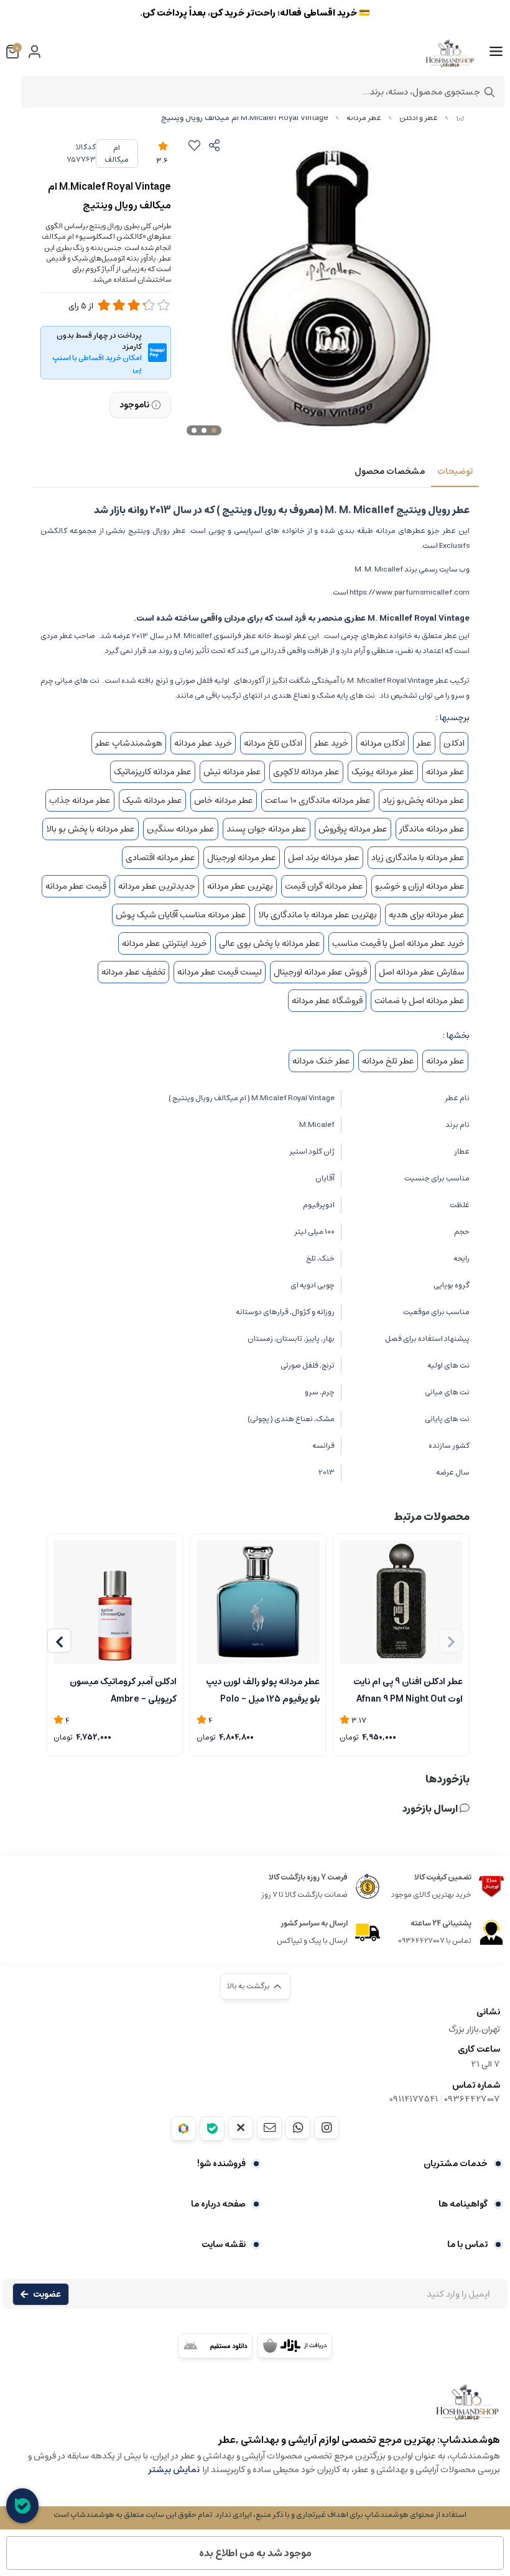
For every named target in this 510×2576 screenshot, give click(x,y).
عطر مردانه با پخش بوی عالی (270, 943)
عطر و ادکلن (419, 118)
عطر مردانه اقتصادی (160, 858)
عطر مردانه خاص (224, 800)
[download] (215, 2346)
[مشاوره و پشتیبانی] (22, 2506)
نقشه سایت (224, 2245)
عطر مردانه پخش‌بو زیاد (424, 800)
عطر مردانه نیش (232, 772)
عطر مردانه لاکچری (306, 772)
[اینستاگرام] (327, 2128)
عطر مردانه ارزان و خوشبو (420, 886)
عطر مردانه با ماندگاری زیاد (418, 858)
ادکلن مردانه (382, 743)
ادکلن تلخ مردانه (273, 743)
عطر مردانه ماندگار (432, 829)
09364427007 (472, 2099)
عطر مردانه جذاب (80, 800)
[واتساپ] (298, 2128)
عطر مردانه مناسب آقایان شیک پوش (181, 915)
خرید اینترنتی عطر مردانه (165, 943)
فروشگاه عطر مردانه (327, 1001)
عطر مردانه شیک (152, 800)
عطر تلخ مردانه (388, 1061)
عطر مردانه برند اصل (324, 858)
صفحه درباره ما (218, 2204)
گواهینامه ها (463, 2204)
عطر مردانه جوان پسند (267, 829)
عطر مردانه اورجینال (242, 858)
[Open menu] (496, 52)
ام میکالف (117, 154)
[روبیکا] (183, 2129)
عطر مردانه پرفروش (353, 829)
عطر (424, 743)
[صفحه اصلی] (460, 118)
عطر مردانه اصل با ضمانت (420, 1001)
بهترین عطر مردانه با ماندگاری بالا (318, 915)
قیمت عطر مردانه (76, 886)
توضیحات (455, 471)
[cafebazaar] (295, 2346)
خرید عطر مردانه (203, 743)
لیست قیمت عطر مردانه (220, 972)
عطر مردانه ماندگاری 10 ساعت (318, 800)
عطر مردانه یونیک (383, 772)
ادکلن (454, 743)
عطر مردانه (364, 118)
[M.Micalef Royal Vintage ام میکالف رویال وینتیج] (255, 2408)
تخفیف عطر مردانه (133, 972)
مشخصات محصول (390, 471)
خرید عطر (331, 743)
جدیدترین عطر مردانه (157, 886)
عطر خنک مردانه (321, 1061)
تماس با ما (467, 2245)
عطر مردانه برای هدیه (427, 915)
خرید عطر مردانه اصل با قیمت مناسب (398, 943)
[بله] (212, 2129)
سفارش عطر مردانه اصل (422, 972)
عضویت (47, 2294)
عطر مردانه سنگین (181, 829)
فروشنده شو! (221, 2164)
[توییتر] (241, 2128)
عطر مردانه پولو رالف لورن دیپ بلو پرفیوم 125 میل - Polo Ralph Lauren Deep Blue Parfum (263, 1689)
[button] (59, 1641)
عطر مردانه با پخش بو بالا (90, 829)
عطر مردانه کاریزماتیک (153, 772)
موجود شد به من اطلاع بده (255, 2553)
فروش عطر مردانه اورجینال (320, 972)
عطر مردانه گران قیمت (324, 886)
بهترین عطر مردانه (240, 886)
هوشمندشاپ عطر (129, 743)
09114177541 (414, 2099)
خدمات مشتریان (456, 2164)
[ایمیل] (269, 2128)
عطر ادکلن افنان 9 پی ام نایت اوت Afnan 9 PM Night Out (408, 1689)
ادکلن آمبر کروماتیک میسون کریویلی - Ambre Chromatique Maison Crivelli (115, 1689)
